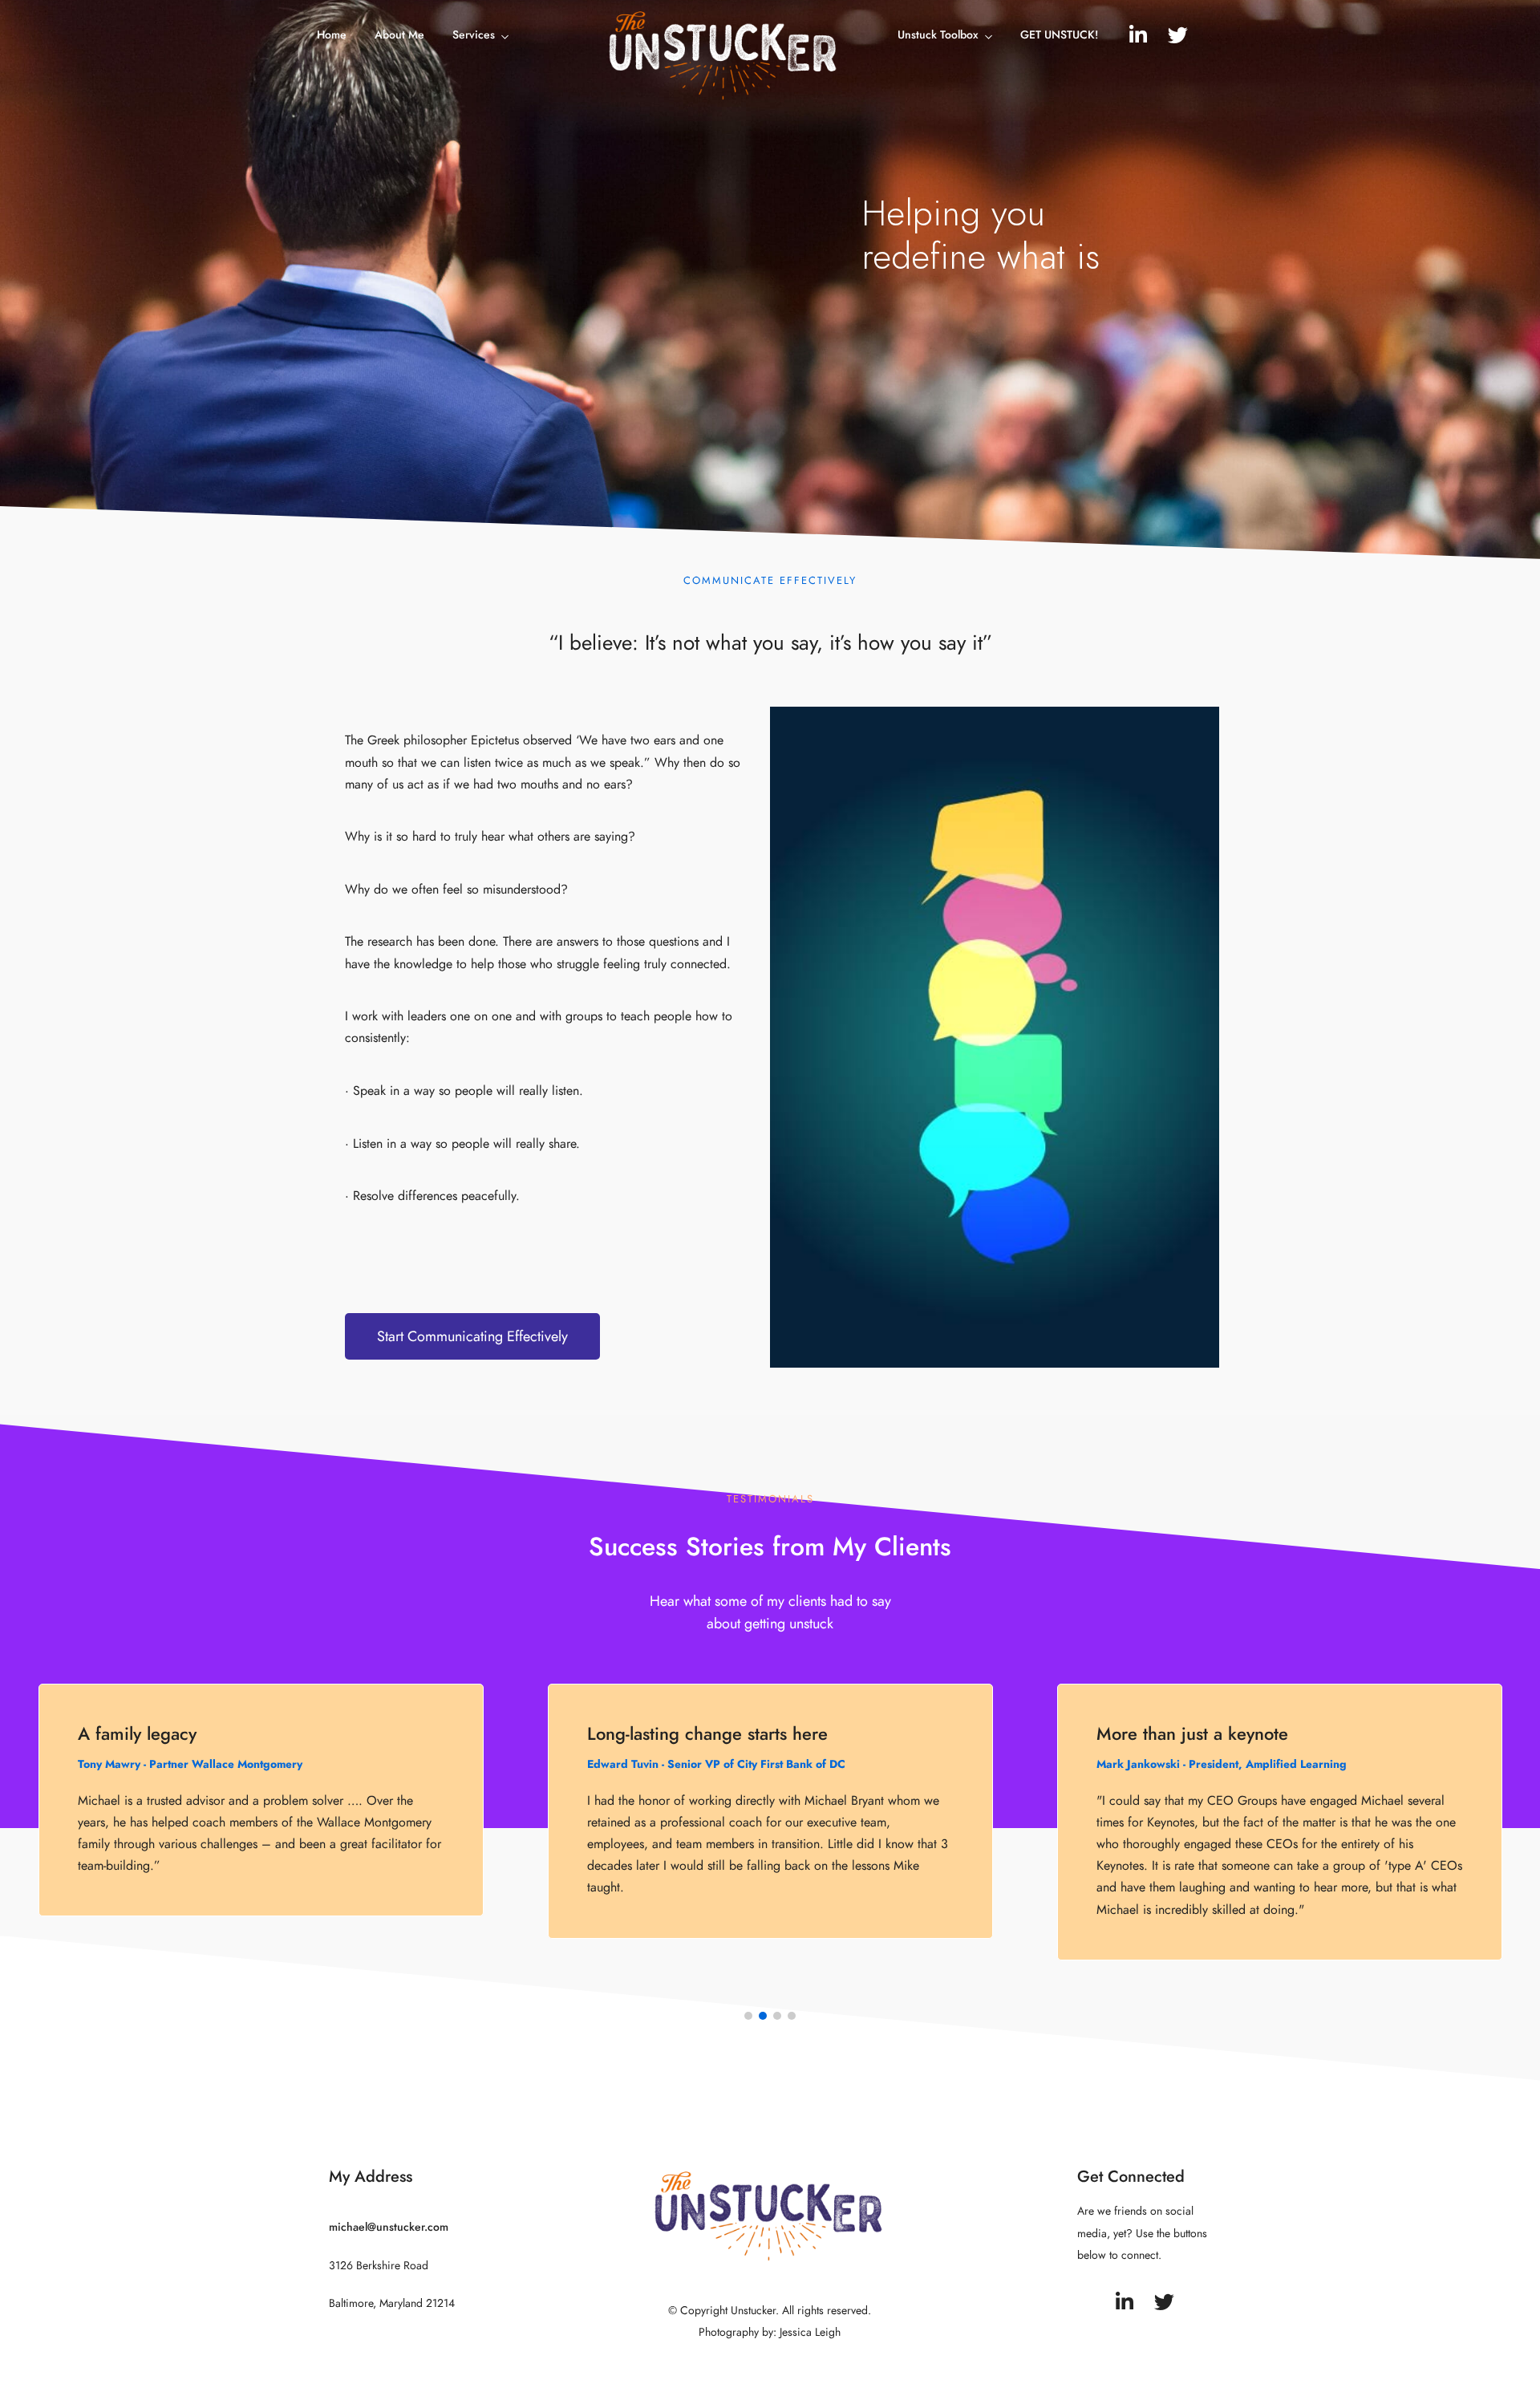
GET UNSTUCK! (1059, 35)
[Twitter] (1178, 35)
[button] (472, 1336)
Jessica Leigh (810, 2332)
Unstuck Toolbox (938, 35)
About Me (399, 35)
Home (332, 35)
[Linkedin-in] (1138, 35)
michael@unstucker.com (389, 2227)
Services (474, 35)
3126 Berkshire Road (379, 2266)
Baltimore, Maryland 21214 (392, 2303)
